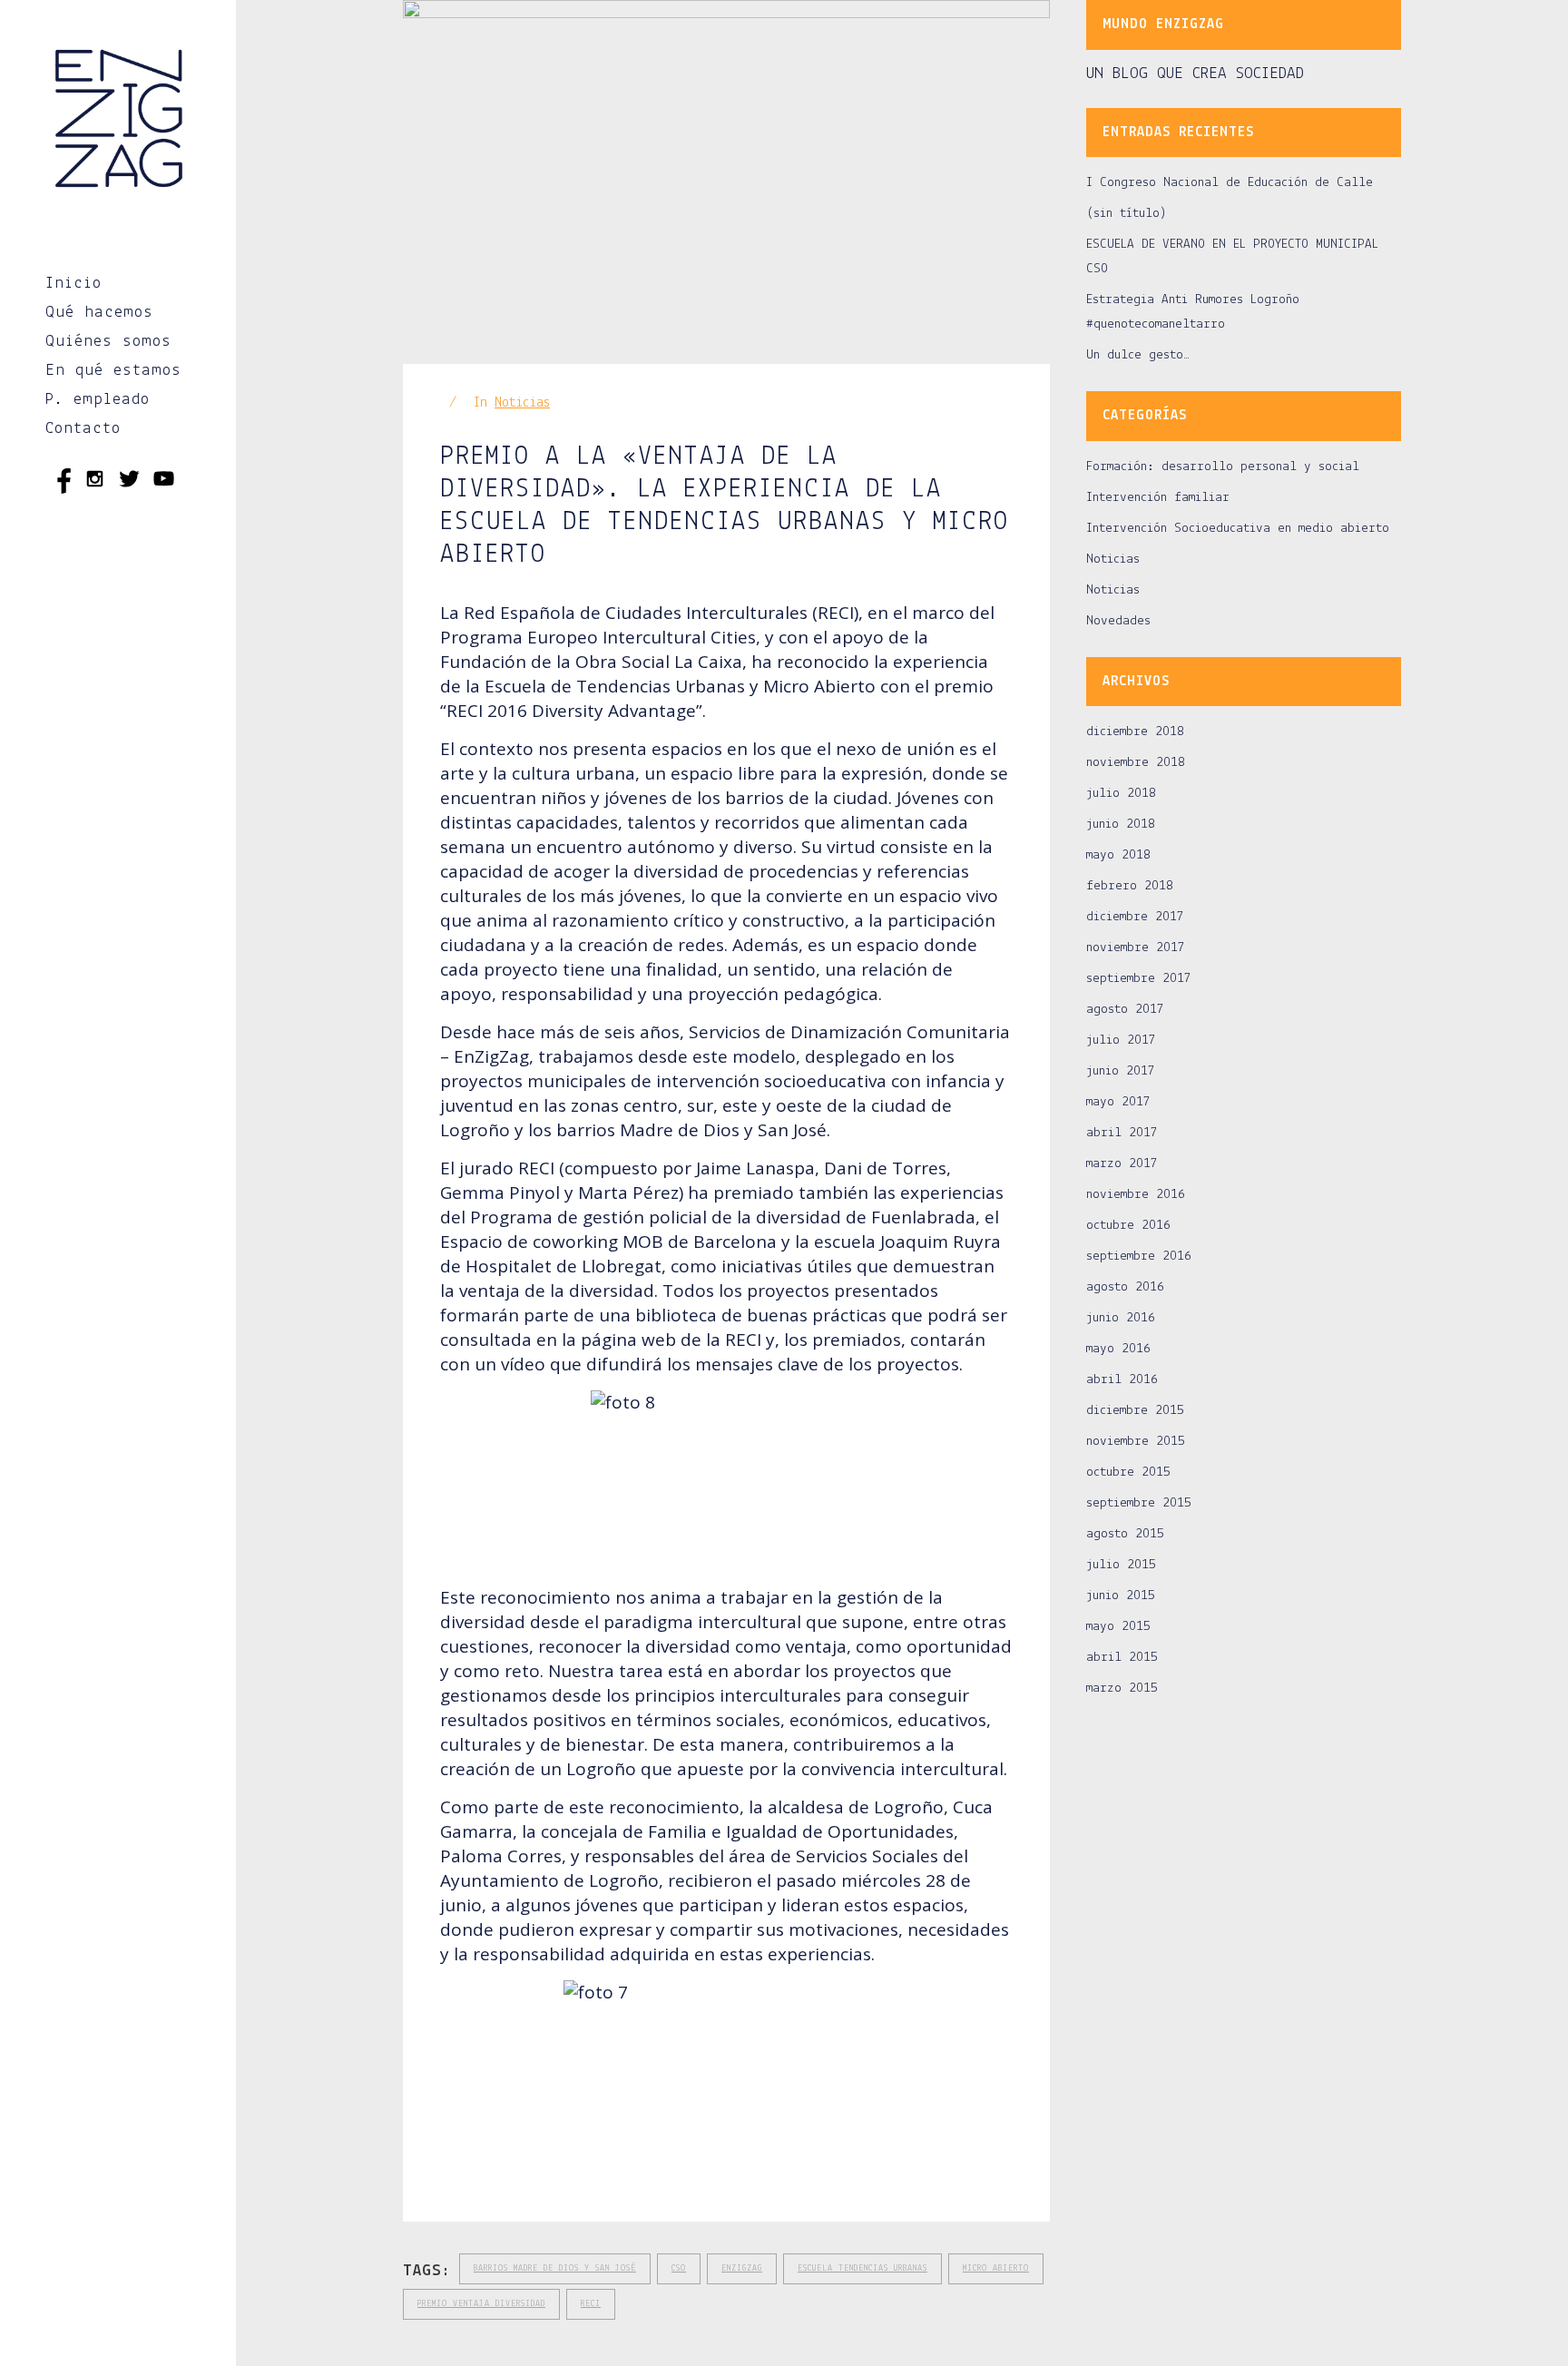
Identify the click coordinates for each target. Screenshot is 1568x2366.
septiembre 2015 (1139, 1503)
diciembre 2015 (1135, 1411)
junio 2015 (1121, 1596)
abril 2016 (1122, 1380)
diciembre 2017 (1135, 917)
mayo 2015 (1118, 1627)
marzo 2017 (1122, 1164)
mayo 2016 (1118, 1349)
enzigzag (742, 2268)
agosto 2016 (1125, 1287)
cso (679, 2268)
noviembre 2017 (1136, 948)
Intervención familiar (1158, 498)
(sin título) (1127, 214)
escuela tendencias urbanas (862, 2268)
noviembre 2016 (1136, 1195)
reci (591, 2304)
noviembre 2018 (1136, 763)
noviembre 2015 (1136, 1442)
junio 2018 (1121, 825)
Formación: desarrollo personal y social (1223, 467)
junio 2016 (1121, 1318)
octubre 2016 (1128, 1226)
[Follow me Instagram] (95, 482)
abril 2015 (1122, 1658)
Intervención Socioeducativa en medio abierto (1238, 529)
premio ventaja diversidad (481, 2304)
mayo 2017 (1118, 1102)
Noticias (522, 403)
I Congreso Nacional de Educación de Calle (1230, 183)
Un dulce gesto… (1138, 355)
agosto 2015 (1125, 1534)
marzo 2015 (1122, 1689)
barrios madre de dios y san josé (555, 2268)
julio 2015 (1121, 1565)
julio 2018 (1121, 794)
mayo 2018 (1118, 855)
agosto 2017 (1125, 1010)
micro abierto (996, 2268)
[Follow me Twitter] (129, 482)
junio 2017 (1121, 1071)
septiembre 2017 (1139, 979)
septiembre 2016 (1139, 1257)
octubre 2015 (1128, 1473)
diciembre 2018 (1135, 732)
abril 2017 (1122, 1133)
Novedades (1118, 621)
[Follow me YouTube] (164, 482)
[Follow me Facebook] (60, 482)
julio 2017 (1121, 1041)
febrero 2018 (1130, 886)
